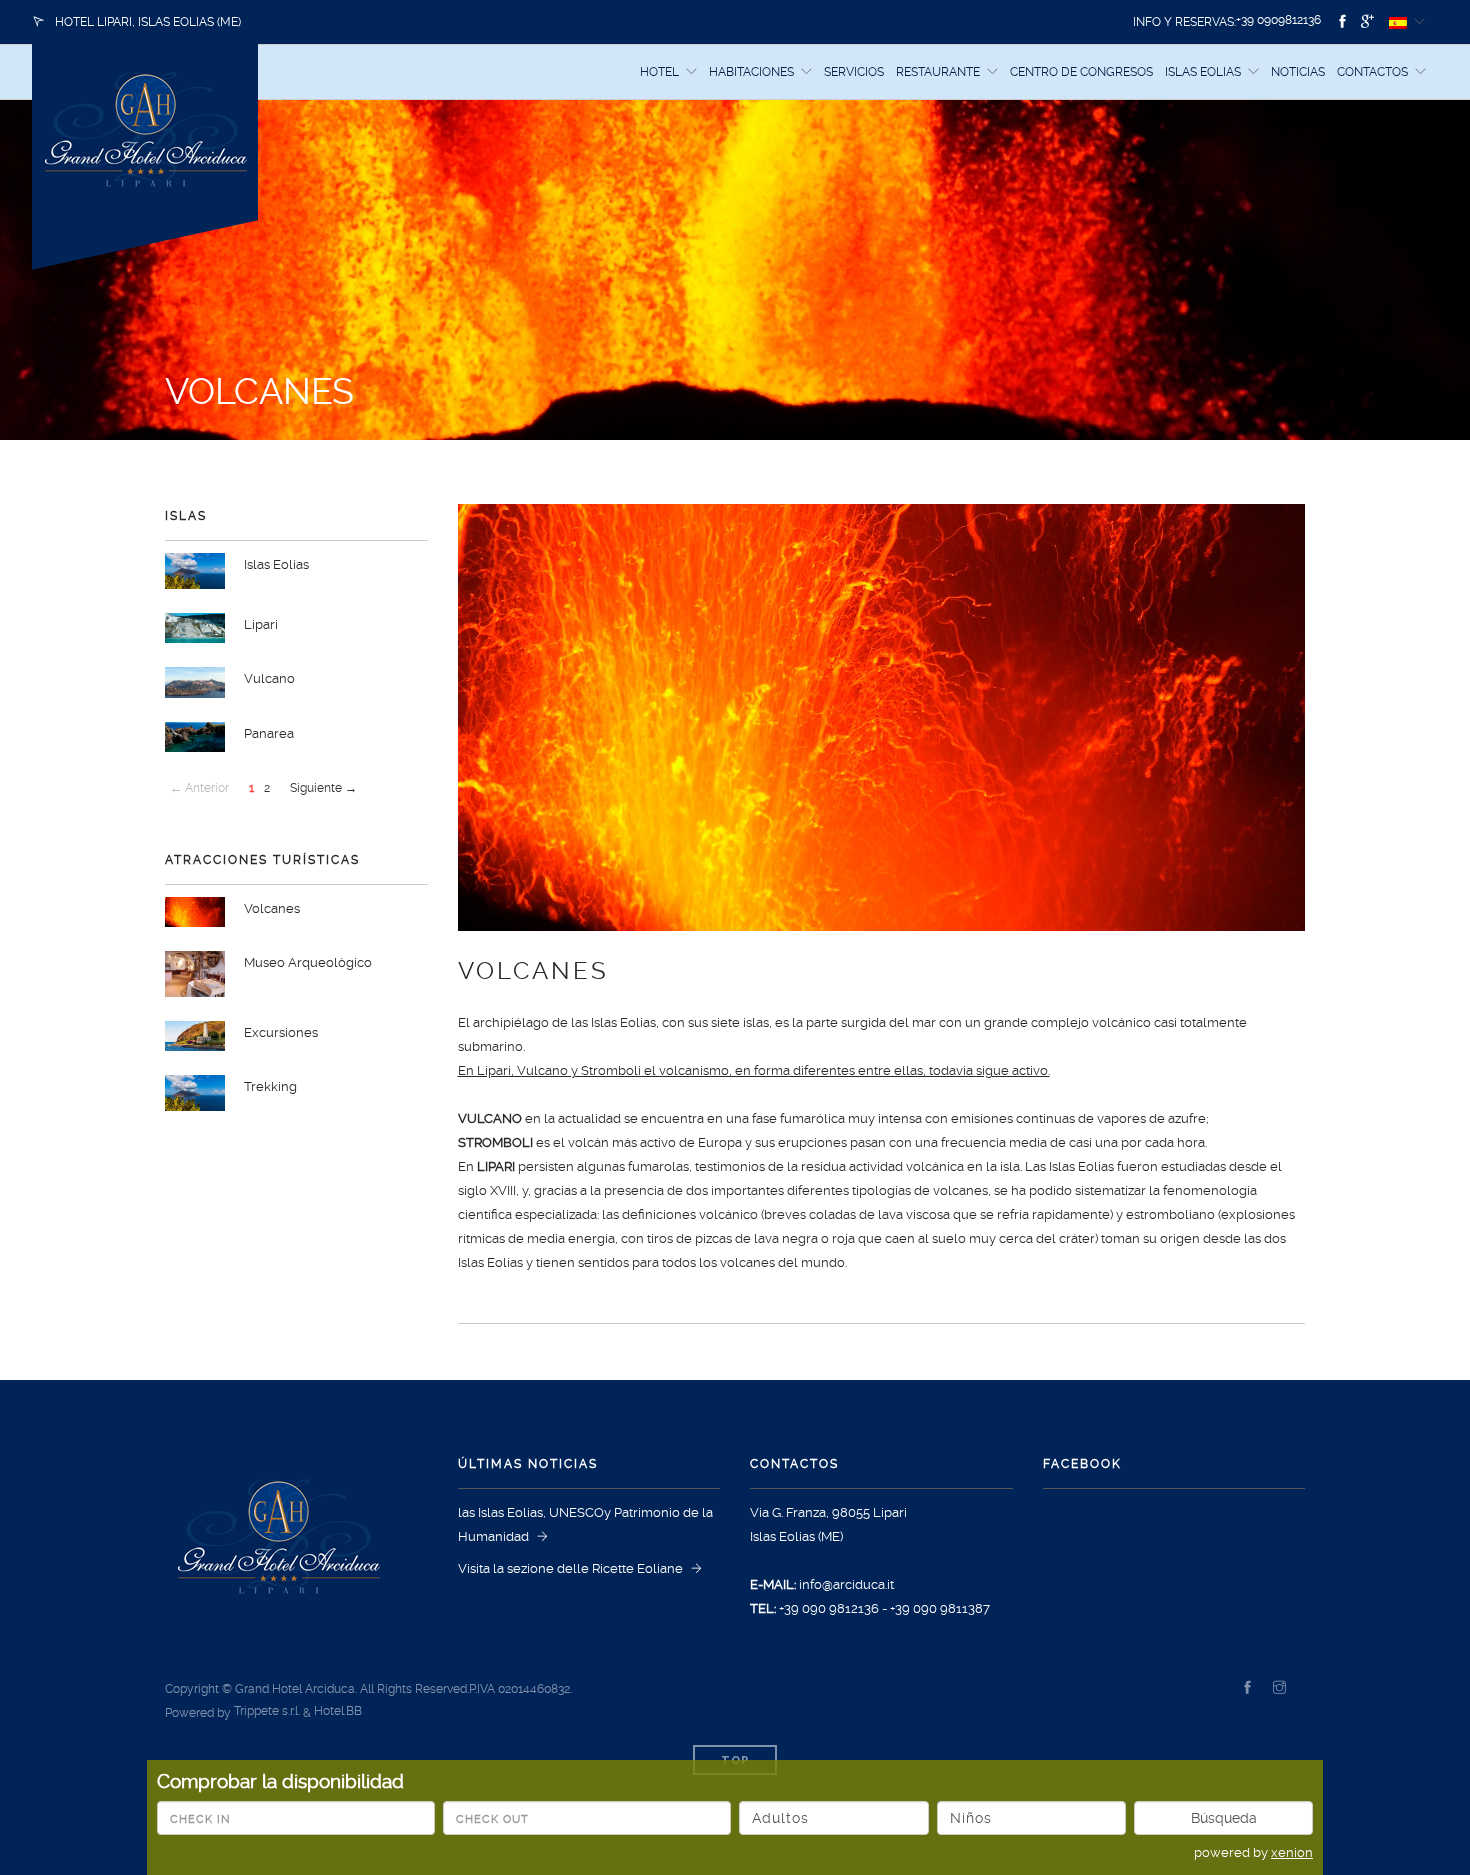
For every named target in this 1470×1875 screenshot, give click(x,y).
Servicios (854, 72)
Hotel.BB (338, 1711)
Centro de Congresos (1081, 72)
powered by (1253, 1852)
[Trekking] (198, 1091)
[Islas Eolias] (198, 569)
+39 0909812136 (1280, 20)
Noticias (1298, 72)
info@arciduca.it (846, 1584)
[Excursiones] (198, 1034)
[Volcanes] (198, 911)
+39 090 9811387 (940, 1608)
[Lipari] (198, 626)
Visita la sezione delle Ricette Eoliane (570, 1568)
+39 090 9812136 (829, 1608)
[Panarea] (198, 735)
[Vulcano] (198, 681)
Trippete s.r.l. (267, 1711)
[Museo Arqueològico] (198, 972)
